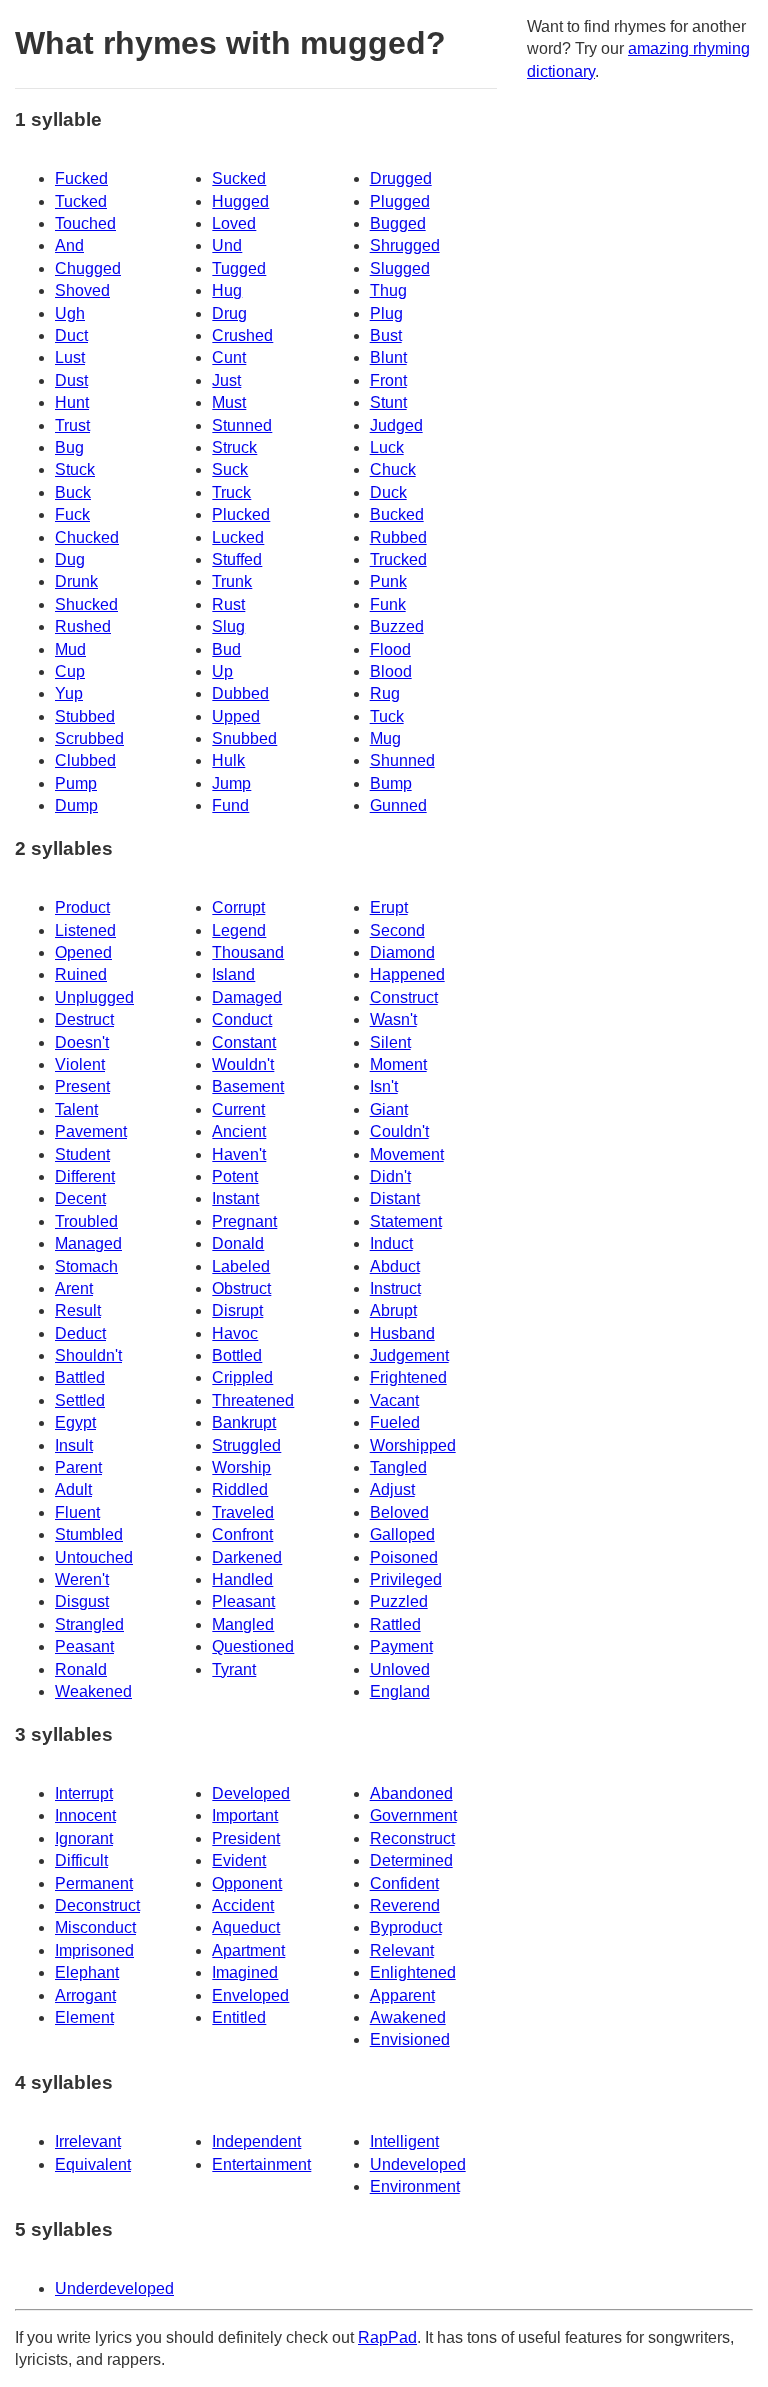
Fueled (395, 1422)
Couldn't (399, 1131)
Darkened (247, 1557)
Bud (226, 649)
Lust (70, 357)
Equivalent (93, 2164)
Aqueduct (246, 1927)
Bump (391, 783)
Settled (80, 1400)
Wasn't (393, 1019)
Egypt (75, 1422)
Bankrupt (244, 1422)
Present (82, 1086)
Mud (70, 649)
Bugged (398, 223)
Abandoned (411, 1793)
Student (82, 1154)
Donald (238, 1243)
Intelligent (404, 2141)
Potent (235, 1176)
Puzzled (399, 1601)
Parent (78, 1467)
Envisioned (410, 2039)
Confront (242, 1534)
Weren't (82, 1579)
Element (84, 2017)
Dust (71, 380)
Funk (388, 604)
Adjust (392, 1489)
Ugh (70, 313)
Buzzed (397, 626)
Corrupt (238, 907)
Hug (227, 290)
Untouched (94, 1557)
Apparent (402, 1995)
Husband (402, 1333)
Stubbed (85, 716)
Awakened (408, 2017)
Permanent (94, 1883)
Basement (248, 1086)
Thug (388, 290)
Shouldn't (88, 1355)
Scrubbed (89, 738)
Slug (228, 626)
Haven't (239, 1154)
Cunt (229, 357)
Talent (76, 1109)
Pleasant (243, 1601)
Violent (80, 1064)
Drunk (76, 581)
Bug (69, 447)
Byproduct (406, 1927)
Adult (73, 1489)
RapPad (387, 2337)
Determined (411, 1860)
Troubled (86, 1221)
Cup (70, 671)
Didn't (390, 1176)
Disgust (82, 1601)
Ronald (81, 1669)
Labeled (241, 1266)
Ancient (239, 1131)
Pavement (91, 1131)
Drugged (401, 178)
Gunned (398, 805)
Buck (73, 492)
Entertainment (261, 2164)
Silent (390, 1042)
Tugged (239, 268)
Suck (230, 469)
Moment (398, 1064)
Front (388, 380)
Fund (230, 805)
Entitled (239, 2017)
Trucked (398, 559)
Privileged (406, 1579)
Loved (234, 223)
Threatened (253, 1400)
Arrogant (85, 1995)
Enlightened (413, 1972)
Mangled (243, 1624)
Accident (243, 1905)
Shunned (402, 760)
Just (226, 380)
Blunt (388, 357)
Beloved (399, 1512)
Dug (70, 559)
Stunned (242, 425)
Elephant (87, 1972)
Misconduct (95, 1927)
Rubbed (398, 537)
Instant (235, 1198)
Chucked (87, 537)
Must (229, 402)
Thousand (248, 952)
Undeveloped (418, 2164)
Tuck (387, 716)
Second (397, 930)
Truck (231, 492)
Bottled (237, 1355)
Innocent (85, 1815)
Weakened (93, 1691)
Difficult (81, 1860)
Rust (228, 604)
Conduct (242, 1019)
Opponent (247, 1883)
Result (78, 1310)
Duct (71, 335)
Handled (242, 1579)
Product (82, 907)
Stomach (86, 1266)
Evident (239, 1860)
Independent (256, 2141)
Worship (241, 1467)
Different (85, 1176)
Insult (74, 1445)
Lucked (238, 537)
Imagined (245, 1972)
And (69, 245)
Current (238, 1109)
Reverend (405, 1905)
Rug (385, 693)
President (246, 1838)
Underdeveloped (114, 2288)
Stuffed (237, 559)
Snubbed (244, 738)
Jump (231, 783)
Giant (389, 1109)
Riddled (240, 1489)
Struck (234, 447)
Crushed (242, 335)
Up (222, 671)
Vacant (394, 1400)
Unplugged (94, 997)
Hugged (240, 201)
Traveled (243, 1512)
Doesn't (82, 1042)
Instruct (395, 1288)
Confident (404, 1883)
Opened (83, 952)
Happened (407, 974)
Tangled (398, 1467)
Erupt (389, 907)
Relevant (402, 1950)
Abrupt (393, 1310)
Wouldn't (243, 1064)
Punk (388, 581)
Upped (236, 716)
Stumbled (89, 1534)
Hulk (228, 760)
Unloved (400, 1669)
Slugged (400, 268)
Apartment (248, 1950)
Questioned (253, 1646)
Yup (69, 693)
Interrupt (84, 1793)
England (400, 1691)
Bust (386, 335)
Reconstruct (412, 1838)
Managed (88, 1243)
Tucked (81, 201)
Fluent (77, 1512)
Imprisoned (94, 1950)
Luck (387, 447)
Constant (244, 1042)
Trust (72, 425)
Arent (74, 1288)
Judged (396, 425)
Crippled (242, 1377)
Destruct (84, 1019)
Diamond (402, 952)
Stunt (388, 402)
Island (233, 974)
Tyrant (234, 1669)
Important (245, 1815)
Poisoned (404, 1557)
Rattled (395, 1624)
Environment (415, 2186)
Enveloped (250, 1995)
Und (227, 245)
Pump (76, 783)
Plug (386, 313)
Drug (229, 313)
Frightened (408, 1377)
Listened (85, 930)
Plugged (400, 201)
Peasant (84, 1646)
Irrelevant (88, 2141)
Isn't (384, 1086)
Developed (251, 1793)
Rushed (83, 626)
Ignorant (84, 1838)
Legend (239, 930)
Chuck (393, 469)
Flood (390, 649)
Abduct (395, 1266)
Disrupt (237, 1310)
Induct (391, 1243)
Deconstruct (97, 1905)
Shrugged (405, 245)
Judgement (409, 1355)
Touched (85, 223)
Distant (395, 1198)
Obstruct (241, 1288)
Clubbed (85, 760)
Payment (401, 1646)
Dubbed (240, 693)
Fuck (72, 514)
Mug (385, 738)
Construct (404, 997)
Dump (76, 805)
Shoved (82, 290)
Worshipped (413, 1445)
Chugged (88, 268)
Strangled (89, 1624)
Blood (391, 671)
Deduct (80, 1333)
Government (413, 1815)
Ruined (81, 974)
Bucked (397, 514)
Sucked (239, 178)
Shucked (86, 604)
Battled (80, 1377)
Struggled (246, 1445)
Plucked (241, 514)
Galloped (402, 1534)
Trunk (232, 581)
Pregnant (244, 1221)
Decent (80, 1198)
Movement (407, 1154)
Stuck (75, 469)
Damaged (247, 997)
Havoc (235, 1333)
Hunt (72, 402)
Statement (406, 1221)
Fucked (81, 178)
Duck (388, 492)
